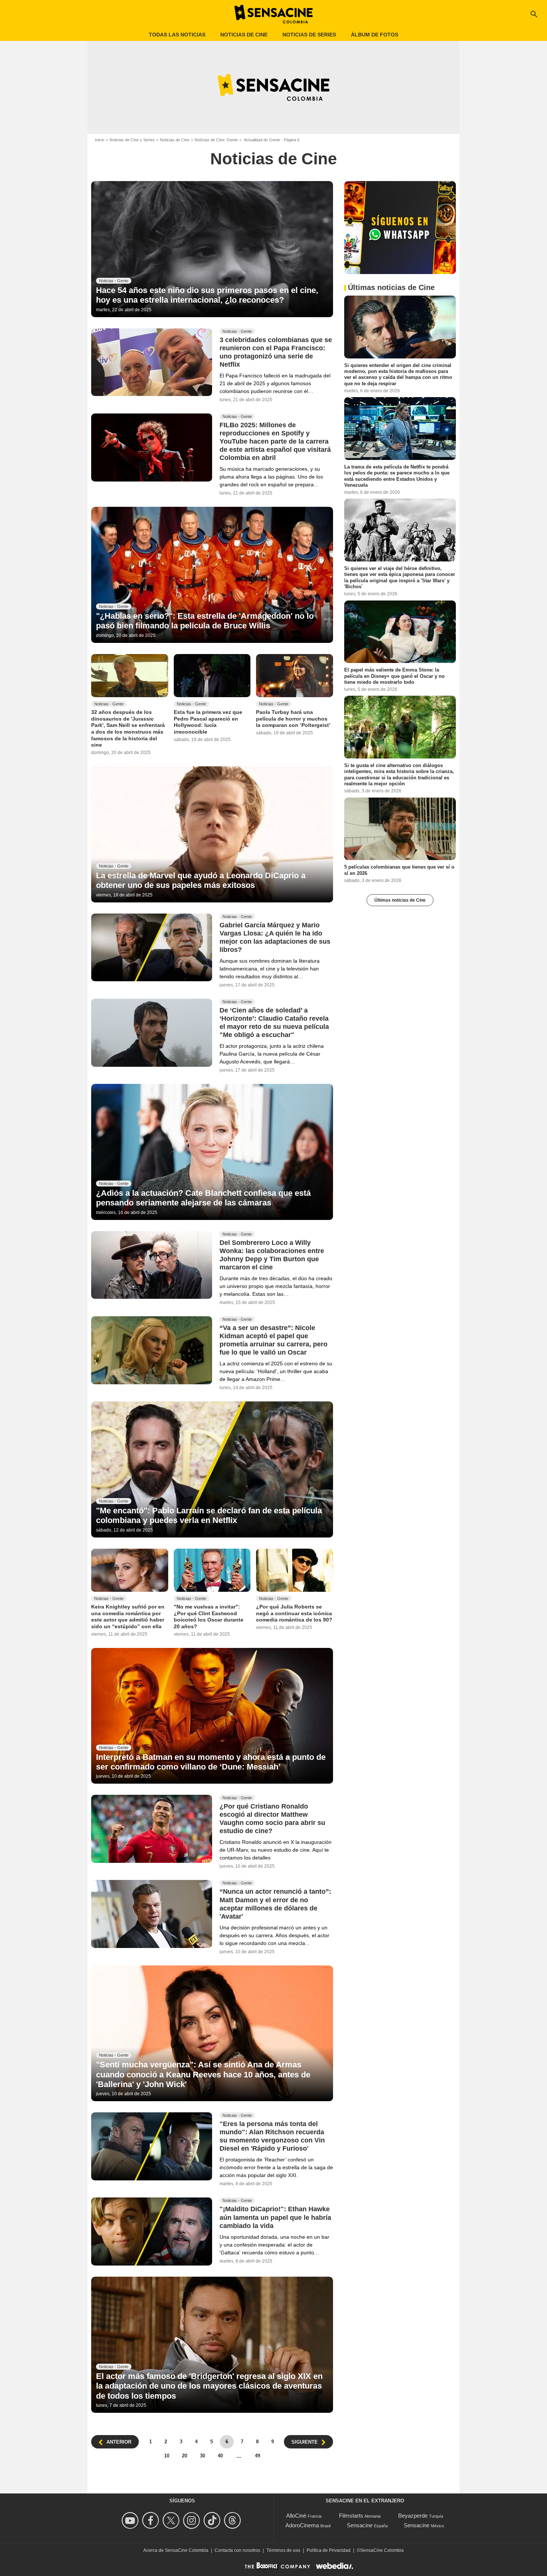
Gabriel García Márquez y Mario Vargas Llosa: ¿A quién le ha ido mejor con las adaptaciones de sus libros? (275, 937)
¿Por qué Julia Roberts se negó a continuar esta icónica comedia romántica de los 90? (294, 1613)
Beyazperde (413, 2516)
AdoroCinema (302, 2525)
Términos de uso (283, 2550)
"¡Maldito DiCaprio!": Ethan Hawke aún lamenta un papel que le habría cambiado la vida (275, 2218)
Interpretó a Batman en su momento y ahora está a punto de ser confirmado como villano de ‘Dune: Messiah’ (211, 1762)
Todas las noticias (177, 35)
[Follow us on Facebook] (152, 2520)
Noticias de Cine (175, 140)
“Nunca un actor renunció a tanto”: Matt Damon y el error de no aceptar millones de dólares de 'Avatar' (275, 1904)
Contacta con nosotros (237, 2550)
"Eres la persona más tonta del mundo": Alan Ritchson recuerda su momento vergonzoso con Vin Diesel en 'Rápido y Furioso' (272, 2137)
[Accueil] (273, 14)
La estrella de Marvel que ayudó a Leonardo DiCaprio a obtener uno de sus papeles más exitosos (201, 880)
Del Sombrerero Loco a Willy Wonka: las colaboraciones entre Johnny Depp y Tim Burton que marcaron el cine (272, 1255)
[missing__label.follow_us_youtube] (131, 2520)
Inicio (100, 140)
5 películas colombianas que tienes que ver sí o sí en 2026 (399, 870)
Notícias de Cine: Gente (216, 140)
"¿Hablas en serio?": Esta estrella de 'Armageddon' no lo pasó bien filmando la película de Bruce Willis (205, 621)
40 (220, 2456)
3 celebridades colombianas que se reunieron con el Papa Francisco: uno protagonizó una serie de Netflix (276, 352)
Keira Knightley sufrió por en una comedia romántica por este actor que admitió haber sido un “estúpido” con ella (128, 1617)
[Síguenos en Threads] (233, 2520)
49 (257, 2456)
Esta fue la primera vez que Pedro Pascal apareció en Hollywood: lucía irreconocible (208, 722)
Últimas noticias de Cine (400, 900)
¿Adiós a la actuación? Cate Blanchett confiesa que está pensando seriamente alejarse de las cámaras (203, 1198)
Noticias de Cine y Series (132, 140)
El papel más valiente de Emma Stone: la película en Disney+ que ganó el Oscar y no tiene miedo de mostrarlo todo (394, 676)
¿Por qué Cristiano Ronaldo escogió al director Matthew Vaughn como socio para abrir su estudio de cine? (272, 1819)
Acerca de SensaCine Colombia (176, 2550)
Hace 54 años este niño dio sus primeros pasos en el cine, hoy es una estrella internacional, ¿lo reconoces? (207, 295)
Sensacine (360, 2525)
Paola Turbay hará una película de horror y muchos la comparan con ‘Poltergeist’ (293, 719)
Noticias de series (309, 35)
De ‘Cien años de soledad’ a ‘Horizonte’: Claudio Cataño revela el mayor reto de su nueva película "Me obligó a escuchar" (274, 1023)
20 (185, 2456)
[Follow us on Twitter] (172, 2520)
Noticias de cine (244, 35)
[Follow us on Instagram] (193, 2520)
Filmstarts (351, 2516)
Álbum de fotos (375, 35)
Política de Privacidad (329, 2550)
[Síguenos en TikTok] (213, 2520)
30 (202, 2456)
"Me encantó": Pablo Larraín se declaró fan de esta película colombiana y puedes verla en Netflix (209, 1515)
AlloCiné (296, 2516)
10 (167, 2456)
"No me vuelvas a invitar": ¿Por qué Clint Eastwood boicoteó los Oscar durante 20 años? (209, 1617)
